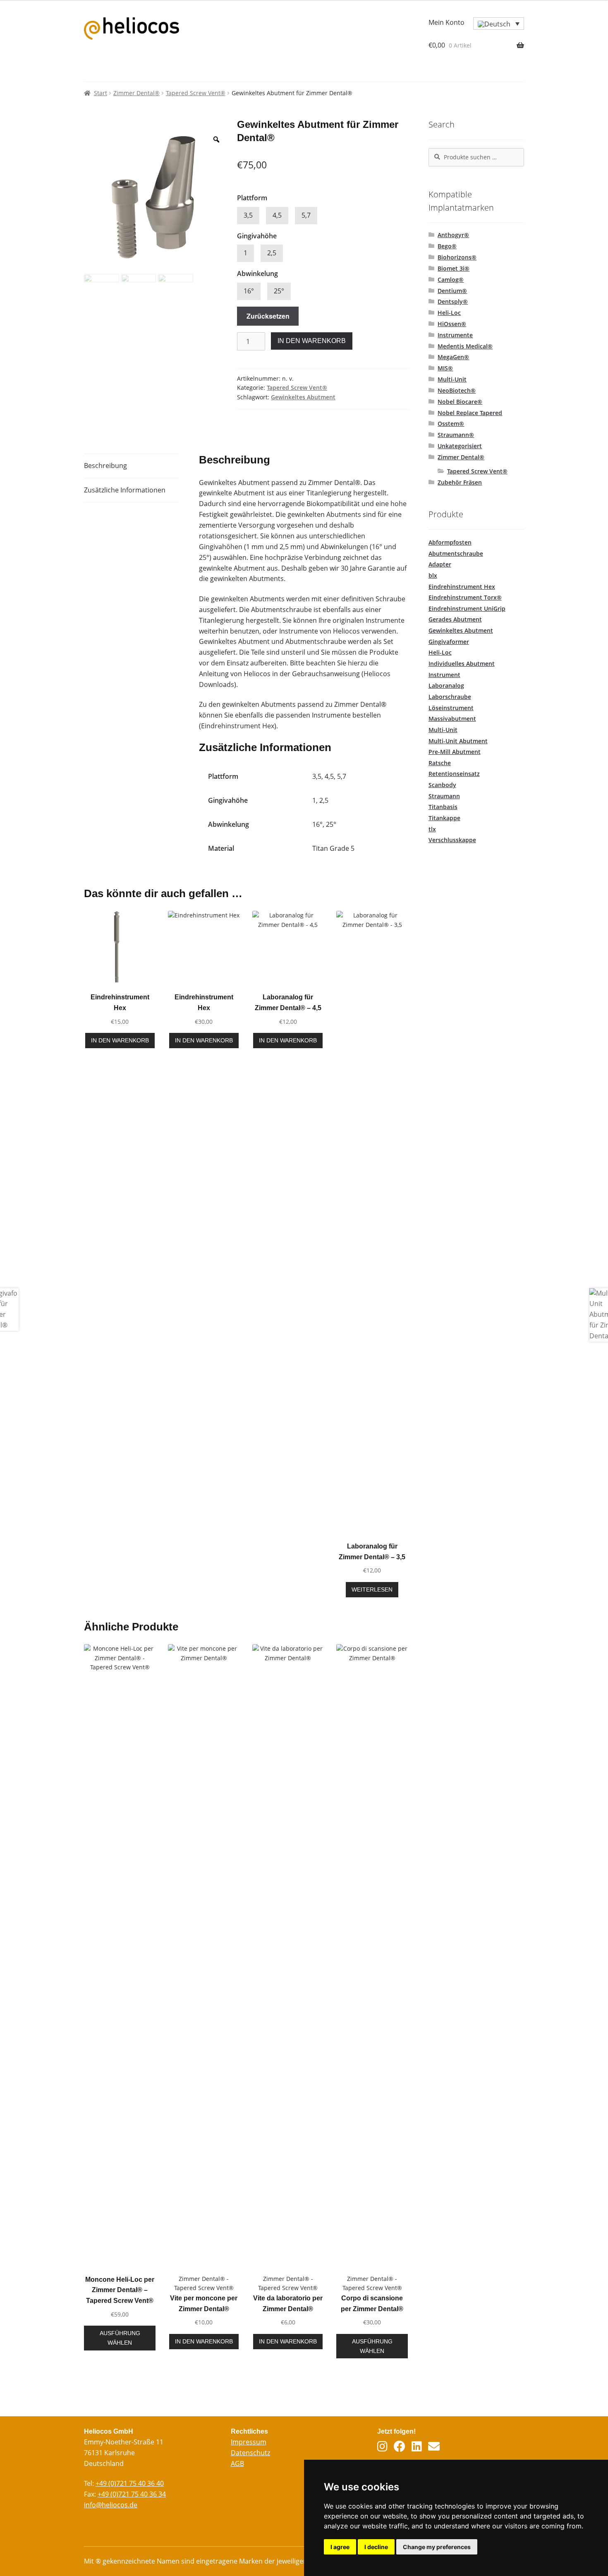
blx (433, 575)
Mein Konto (446, 22)
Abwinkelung (257, 274)
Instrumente (455, 335)
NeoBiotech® (457, 390)
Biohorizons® (457, 257)
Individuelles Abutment (462, 664)
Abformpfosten (450, 542)
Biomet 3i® (454, 268)
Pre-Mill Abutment (455, 752)
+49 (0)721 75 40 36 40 (130, 2483)
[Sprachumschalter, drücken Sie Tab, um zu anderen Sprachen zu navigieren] (499, 24)
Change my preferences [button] (437, 2547)
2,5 (272, 253)
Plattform (252, 198)
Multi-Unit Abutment (458, 741)
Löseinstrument (451, 708)
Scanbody (442, 785)
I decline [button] (376, 2547)
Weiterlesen (372, 1589)
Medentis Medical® (465, 346)
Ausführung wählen (120, 2338)
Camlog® (451, 280)
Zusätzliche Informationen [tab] (125, 490)
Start (101, 93)
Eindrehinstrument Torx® (465, 597)
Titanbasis (443, 807)
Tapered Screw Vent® (196, 93)
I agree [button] (340, 2547)
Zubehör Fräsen (460, 482)
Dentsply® (453, 301)
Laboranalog (446, 685)
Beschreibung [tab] (105, 466)
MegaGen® (453, 357)
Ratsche (440, 763)
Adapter (440, 564)
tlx (432, 829)
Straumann (444, 796)
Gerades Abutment (455, 619)
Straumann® (456, 435)
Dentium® (452, 291)
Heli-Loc (449, 313)
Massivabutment (452, 719)
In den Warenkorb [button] (120, 1040)
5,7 (306, 215)
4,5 (277, 215)
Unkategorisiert (460, 446)
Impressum (249, 2442)
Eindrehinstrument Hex (238, 726)
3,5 (248, 215)
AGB (237, 2463)
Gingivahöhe (257, 236)
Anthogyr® (453, 235)
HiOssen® (452, 324)
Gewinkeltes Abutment (303, 397)
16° (249, 291)
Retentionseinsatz (454, 774)
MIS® (445, 368)
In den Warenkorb (312, 341)
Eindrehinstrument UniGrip (467, 609)
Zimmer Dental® (136, 93)
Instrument (444, 675)
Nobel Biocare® (460, 402)
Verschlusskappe (452, 840)
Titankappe (444, 818)
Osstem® (451, 424)
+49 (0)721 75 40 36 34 (132, 2494)
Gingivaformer (449, 642)
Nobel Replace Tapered (470, 413)
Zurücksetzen (268, 316)
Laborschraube (450, 697)
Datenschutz (250, 2453)
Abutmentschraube (456, 553)
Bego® (447, 246)
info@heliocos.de (111, 2505)
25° (279, 291)
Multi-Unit (452, 379)
